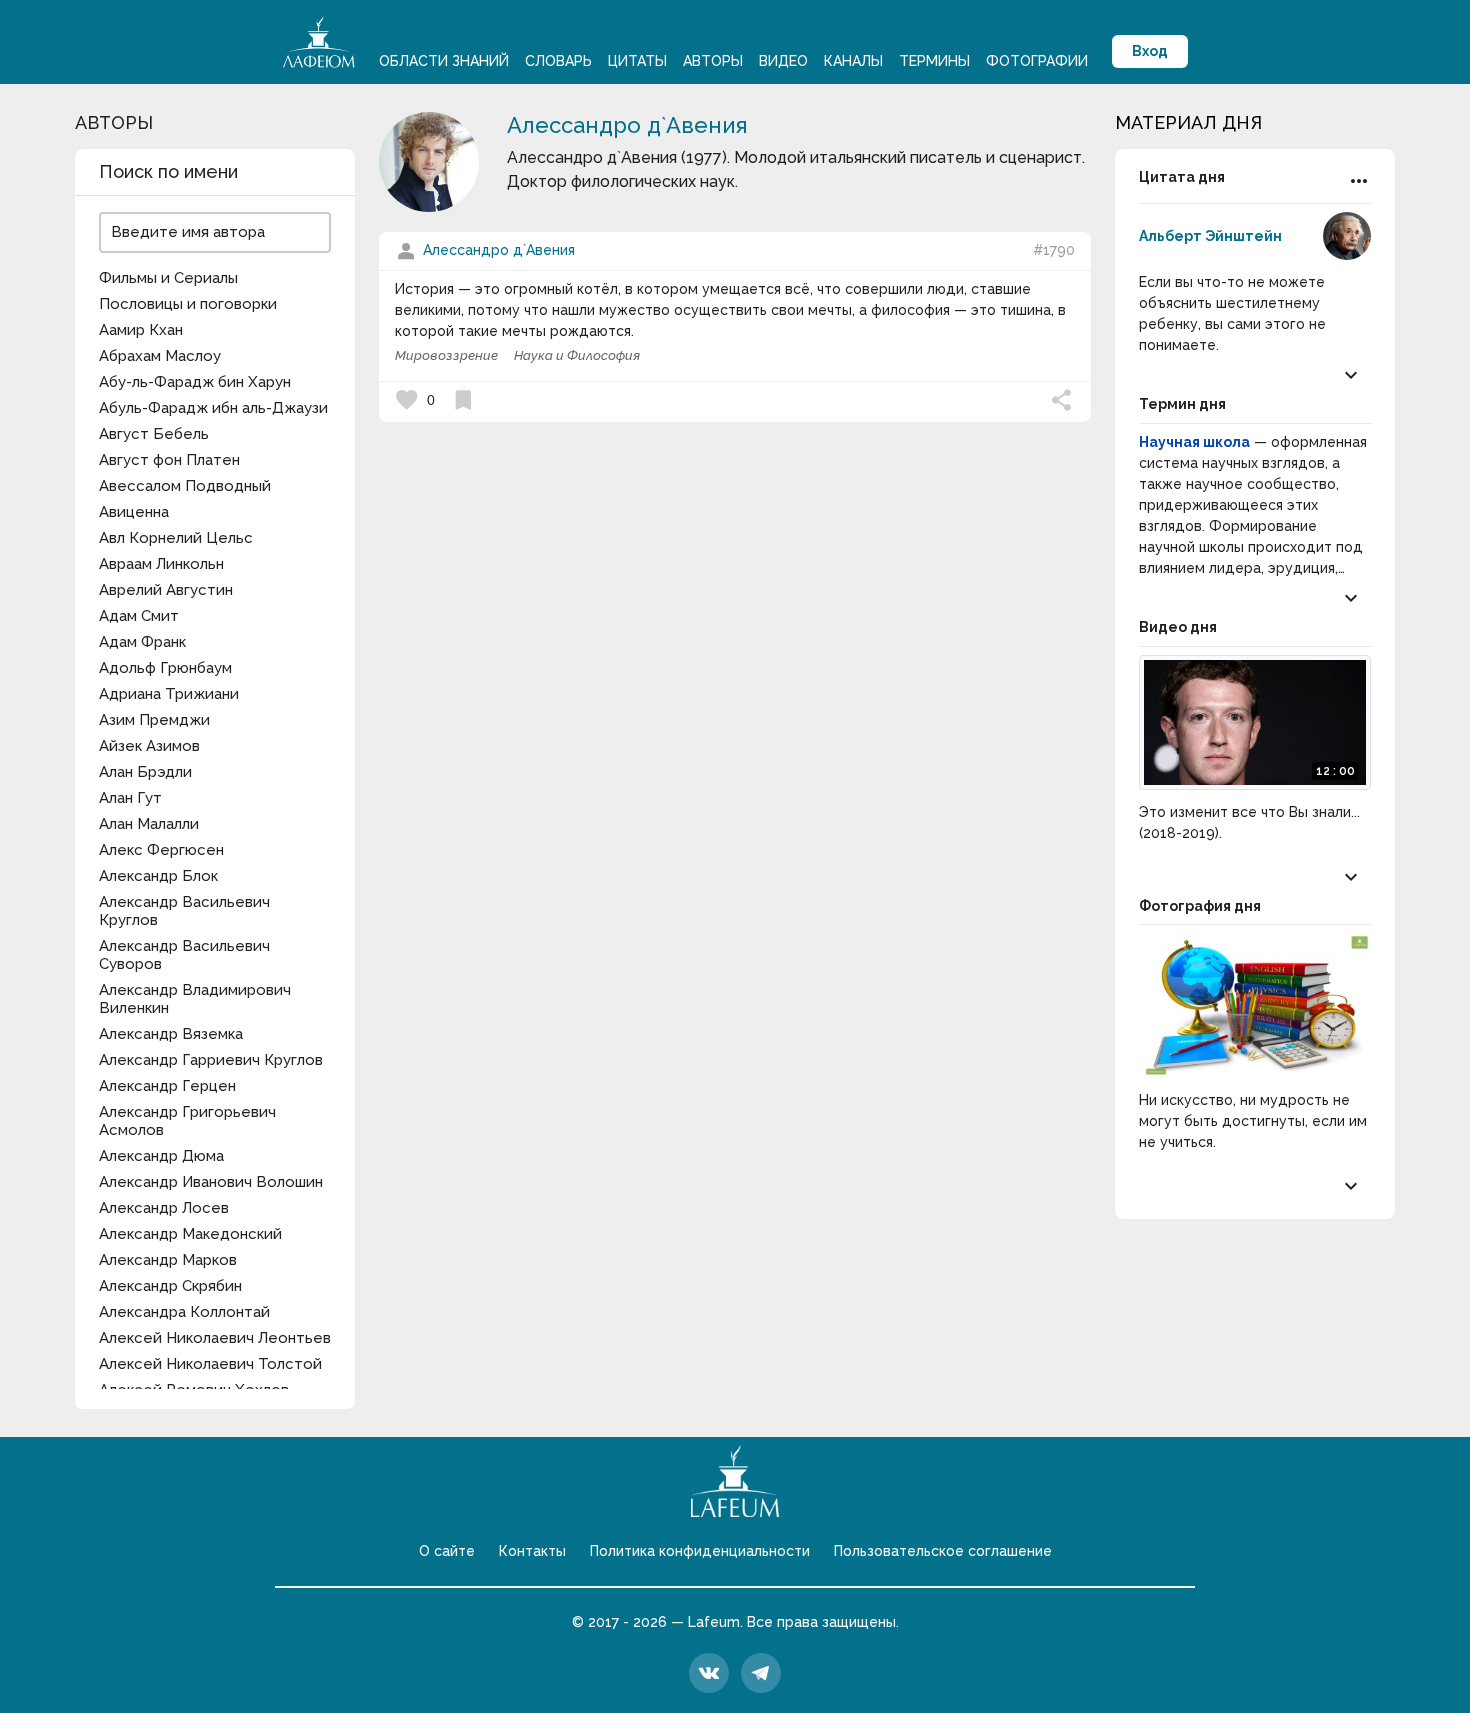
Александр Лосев (164, 1208)
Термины (934, 61)
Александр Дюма (161, 1156)
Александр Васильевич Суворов (184, 955)
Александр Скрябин (170, 1286)
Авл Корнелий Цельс (176, 538)
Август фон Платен (169, 460)
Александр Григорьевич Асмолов (187, 1121)
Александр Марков (168, 1260)
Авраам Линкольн (161, 564)
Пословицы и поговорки (188, 304)
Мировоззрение (446, 355)
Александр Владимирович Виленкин (195, 999)
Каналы (853, 61)
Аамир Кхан (141, 330)
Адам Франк (142, 642)
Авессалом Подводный (185, 486)
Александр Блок (158, 876)
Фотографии (1037, 61)
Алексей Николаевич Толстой (210, 1364)
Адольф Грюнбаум (165, 668)
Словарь (558, 61)
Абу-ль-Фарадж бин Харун (195, 382)
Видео (783, 61)
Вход (1150, 51)
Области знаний (444, 61)
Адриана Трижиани (169, 694)
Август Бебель (154, 434)
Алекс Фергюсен (161, 850)
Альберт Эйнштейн (1210, 236)
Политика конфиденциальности (700, 1551)
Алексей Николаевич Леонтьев (215, 1338)
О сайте (447, 1551)
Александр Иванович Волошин (211, 1182)
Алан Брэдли (145, 772)
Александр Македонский (190, 1234)
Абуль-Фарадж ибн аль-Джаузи (213, 408)
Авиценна (134, 512)
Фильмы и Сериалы (168, 278)
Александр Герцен (167, 1086)
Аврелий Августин (166, 590)
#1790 (1054, 250)
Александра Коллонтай (184, 1312)
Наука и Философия (577, 355)
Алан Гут (130, 798)
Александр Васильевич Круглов (184, 911)
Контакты (532, 1551)
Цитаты (637, 61)
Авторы (713, 61)
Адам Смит (139, 616)
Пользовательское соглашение (943, 1551)
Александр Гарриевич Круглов (211, 1060)
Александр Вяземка (171, 1034)
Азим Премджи (154, 720)
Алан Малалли (149, 824)
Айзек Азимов (149, 746)
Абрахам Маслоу (160, 356)
